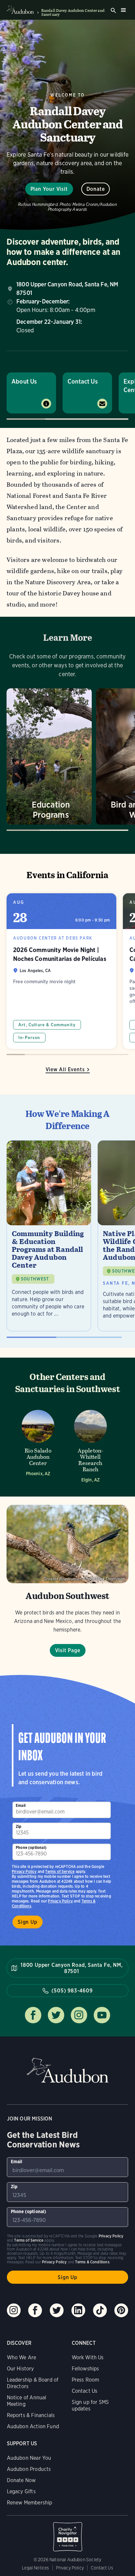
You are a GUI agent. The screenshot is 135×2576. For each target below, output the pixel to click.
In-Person (29, 1038)
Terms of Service (60, 1871)
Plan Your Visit (49, 189)
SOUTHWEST (35, 1279)
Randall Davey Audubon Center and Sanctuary (73, 12)
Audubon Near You (29, 2458)
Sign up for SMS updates (90, 2405)
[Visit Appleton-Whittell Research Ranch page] (90, 1444)
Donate (96, 189)
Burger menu (123, 10)
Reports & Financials (31, 2415)
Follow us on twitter (56, 2015)
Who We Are (22, 2357)
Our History (20, 2369)
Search (113, 11)
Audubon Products (29, 2469)
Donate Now (21, 2480)
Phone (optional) (31, 1847)
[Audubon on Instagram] (14, 2310)
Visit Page (68, 1650)
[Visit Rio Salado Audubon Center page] (38, 1444)
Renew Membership (30, 2503)
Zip (19, 1826)
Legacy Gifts (21, 2491)
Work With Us (88, 2357)
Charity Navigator (68, 2533)
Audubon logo (20, 10)
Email (21, 1805)
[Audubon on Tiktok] (100, 2310)
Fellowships (86, 2369)
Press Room (86, 2380)
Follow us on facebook (33, 2015)
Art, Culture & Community (47, 1025)
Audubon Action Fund (33, 2426)
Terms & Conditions (92, 2262)
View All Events (65, 1069)
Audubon (67, 2070)
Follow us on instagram (79, 2015)
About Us (24, 381)
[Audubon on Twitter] (57, 2310)
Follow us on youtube (102, 2015)
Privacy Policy (60, 1901)
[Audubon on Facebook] (35, 2310)
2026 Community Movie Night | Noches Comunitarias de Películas (61, 971)
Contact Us (83, 381)
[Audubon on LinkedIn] (78, 2310)
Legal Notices (35, 2568)
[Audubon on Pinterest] (121, 2310)
